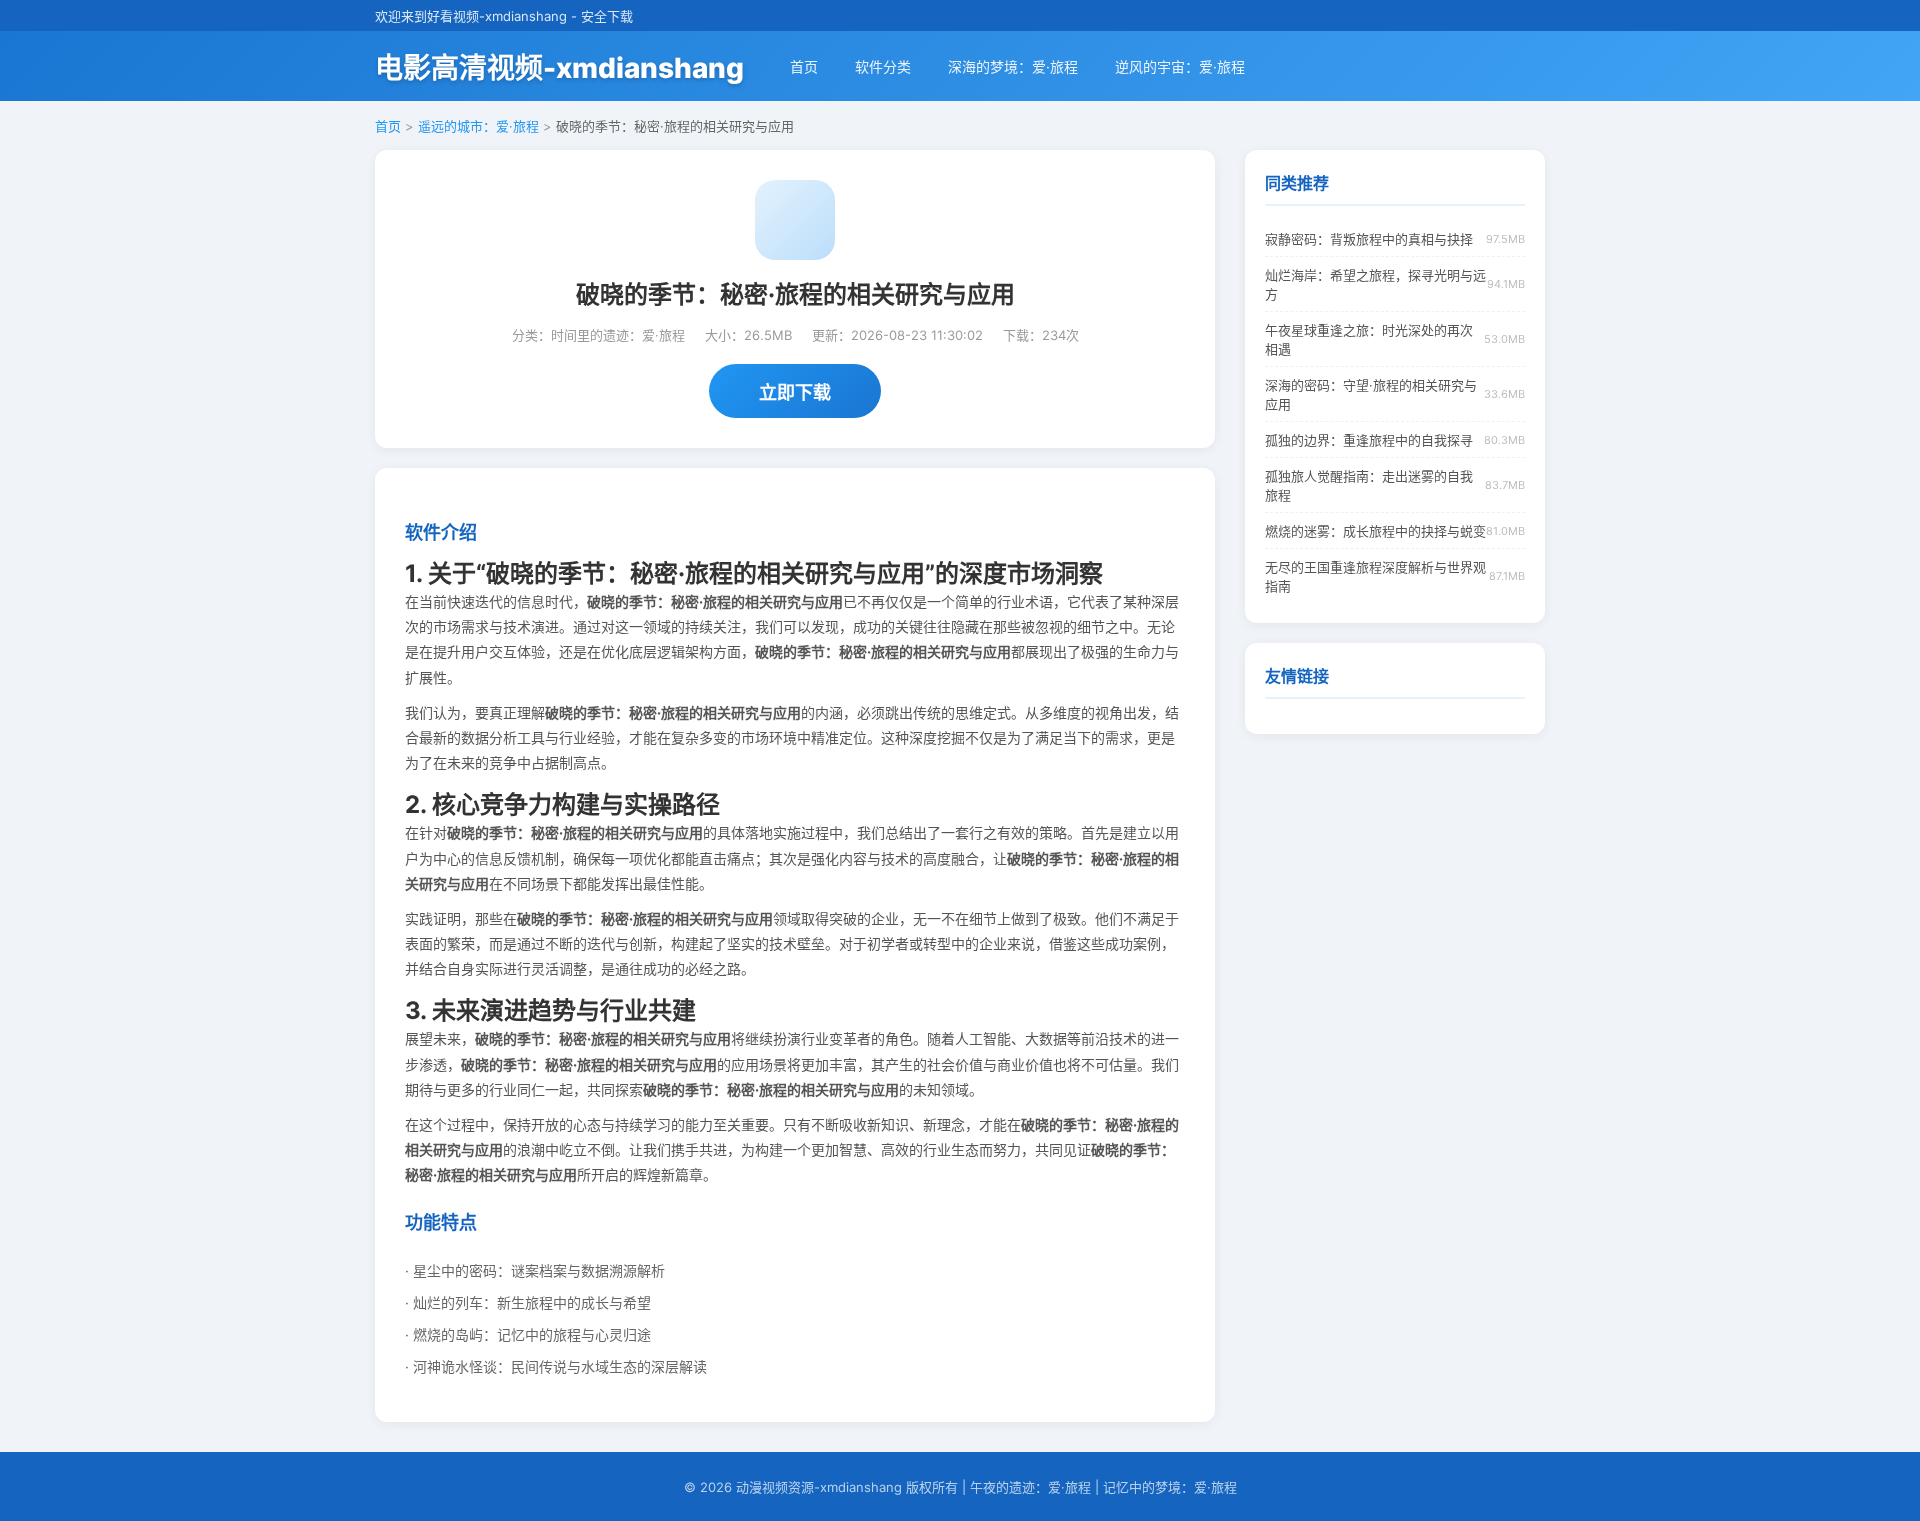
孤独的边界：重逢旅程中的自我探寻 (1369, 440)
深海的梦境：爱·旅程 (1013, 66)
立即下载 (795, 392)
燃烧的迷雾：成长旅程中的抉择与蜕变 (1375, 531)
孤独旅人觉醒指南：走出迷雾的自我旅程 (1369, 485)
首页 (804, 66)
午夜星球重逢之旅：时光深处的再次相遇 (1369, 339)
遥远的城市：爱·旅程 (478, 126)
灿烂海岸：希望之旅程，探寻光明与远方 (1375, 284)
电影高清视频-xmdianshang (559, 68)
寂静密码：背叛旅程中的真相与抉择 (1369, 239)
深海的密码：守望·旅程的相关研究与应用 (1371, 394)
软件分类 (883, 66)
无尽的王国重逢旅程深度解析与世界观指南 (1375, 576)
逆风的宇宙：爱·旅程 (1180, 66)
